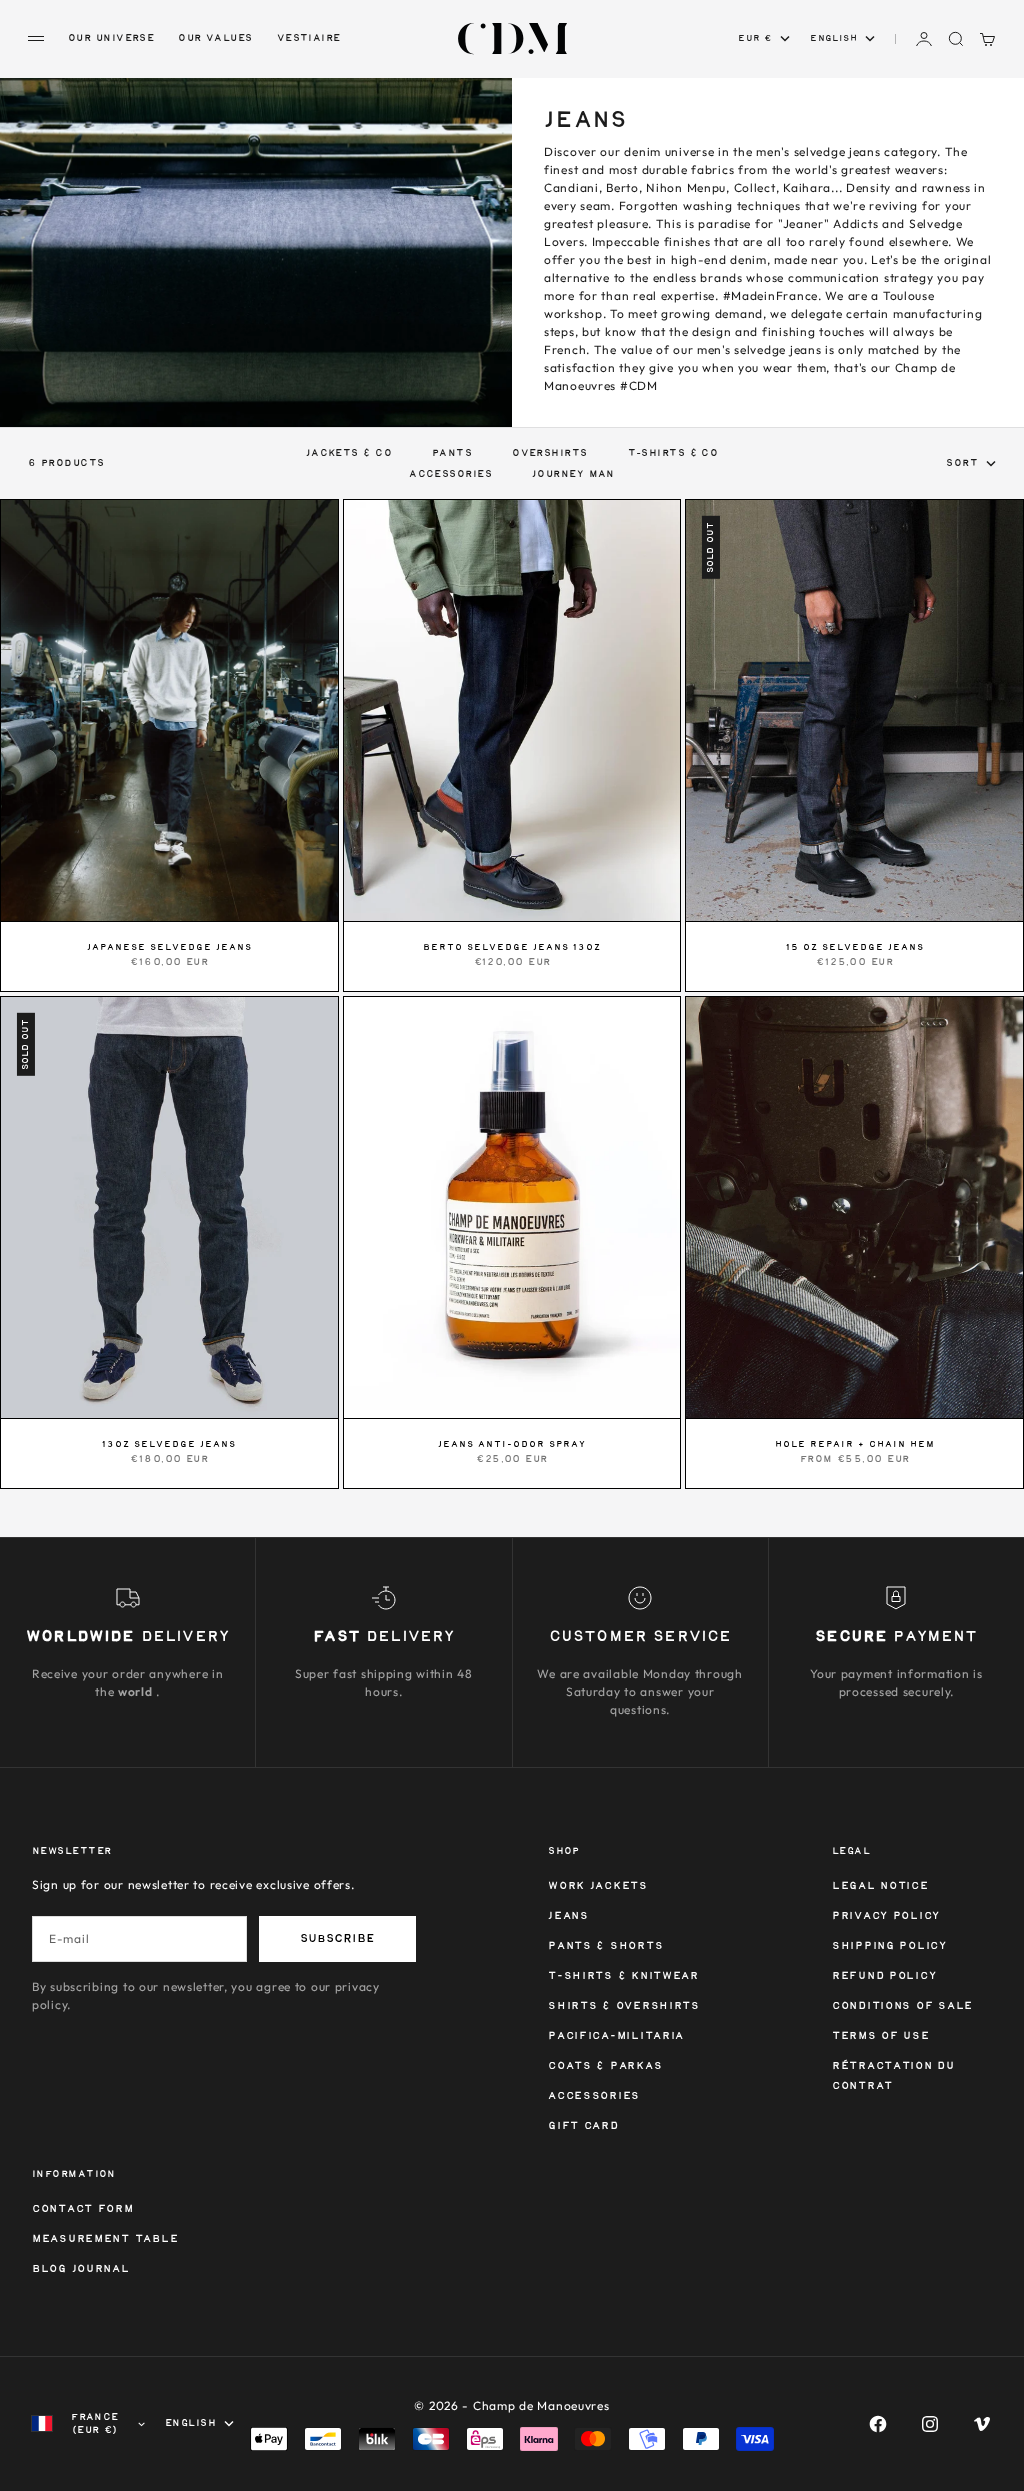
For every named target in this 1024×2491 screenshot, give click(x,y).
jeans (568, 1916)
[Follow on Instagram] (930, 2424)
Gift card (583, 2126)
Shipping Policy (889, 1946)
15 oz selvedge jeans (855, 948)
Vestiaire (309, 38)
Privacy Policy (886, 1916)
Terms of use (881, 2036)
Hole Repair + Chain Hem (855, 1445)
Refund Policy (884, 1976)
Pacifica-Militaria (616, 2036)
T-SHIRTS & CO (673, 453)
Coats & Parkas (605, 2066)
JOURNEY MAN (573, 474)
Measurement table (105, 2239)
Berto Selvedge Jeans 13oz (512, 948)
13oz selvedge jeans (169, 1445)
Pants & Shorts (605, 1946)
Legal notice (880, 1886)
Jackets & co (349, 453)
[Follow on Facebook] (878, 2424)
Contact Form (83, 2209)
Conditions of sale (902, 2006)
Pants (452, 453)
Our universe (111, 38)
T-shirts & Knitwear (623, 1976)
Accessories (594, 2096)
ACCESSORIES (450, 474)
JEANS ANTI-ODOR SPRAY (512, 1445)
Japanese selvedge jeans (169, 948)
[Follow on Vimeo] (982, 2424)
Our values (215, 38)
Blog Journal (81, 2269)
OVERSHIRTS (549, 453)
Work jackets (598, 1886)
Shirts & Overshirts (624, 2006)
